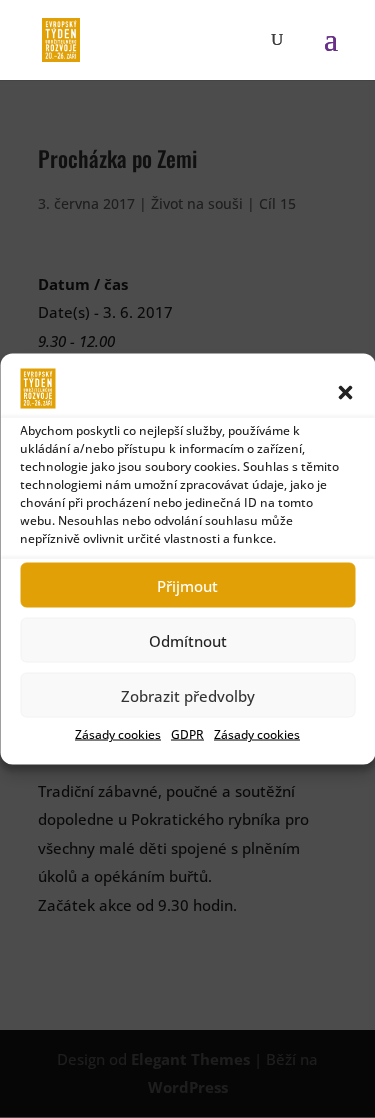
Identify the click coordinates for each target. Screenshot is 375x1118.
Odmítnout (188, 640)
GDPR (187, 734)
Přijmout (187, 585)
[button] (345, 393)
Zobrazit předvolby (188, 695)
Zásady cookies (118, 734)
